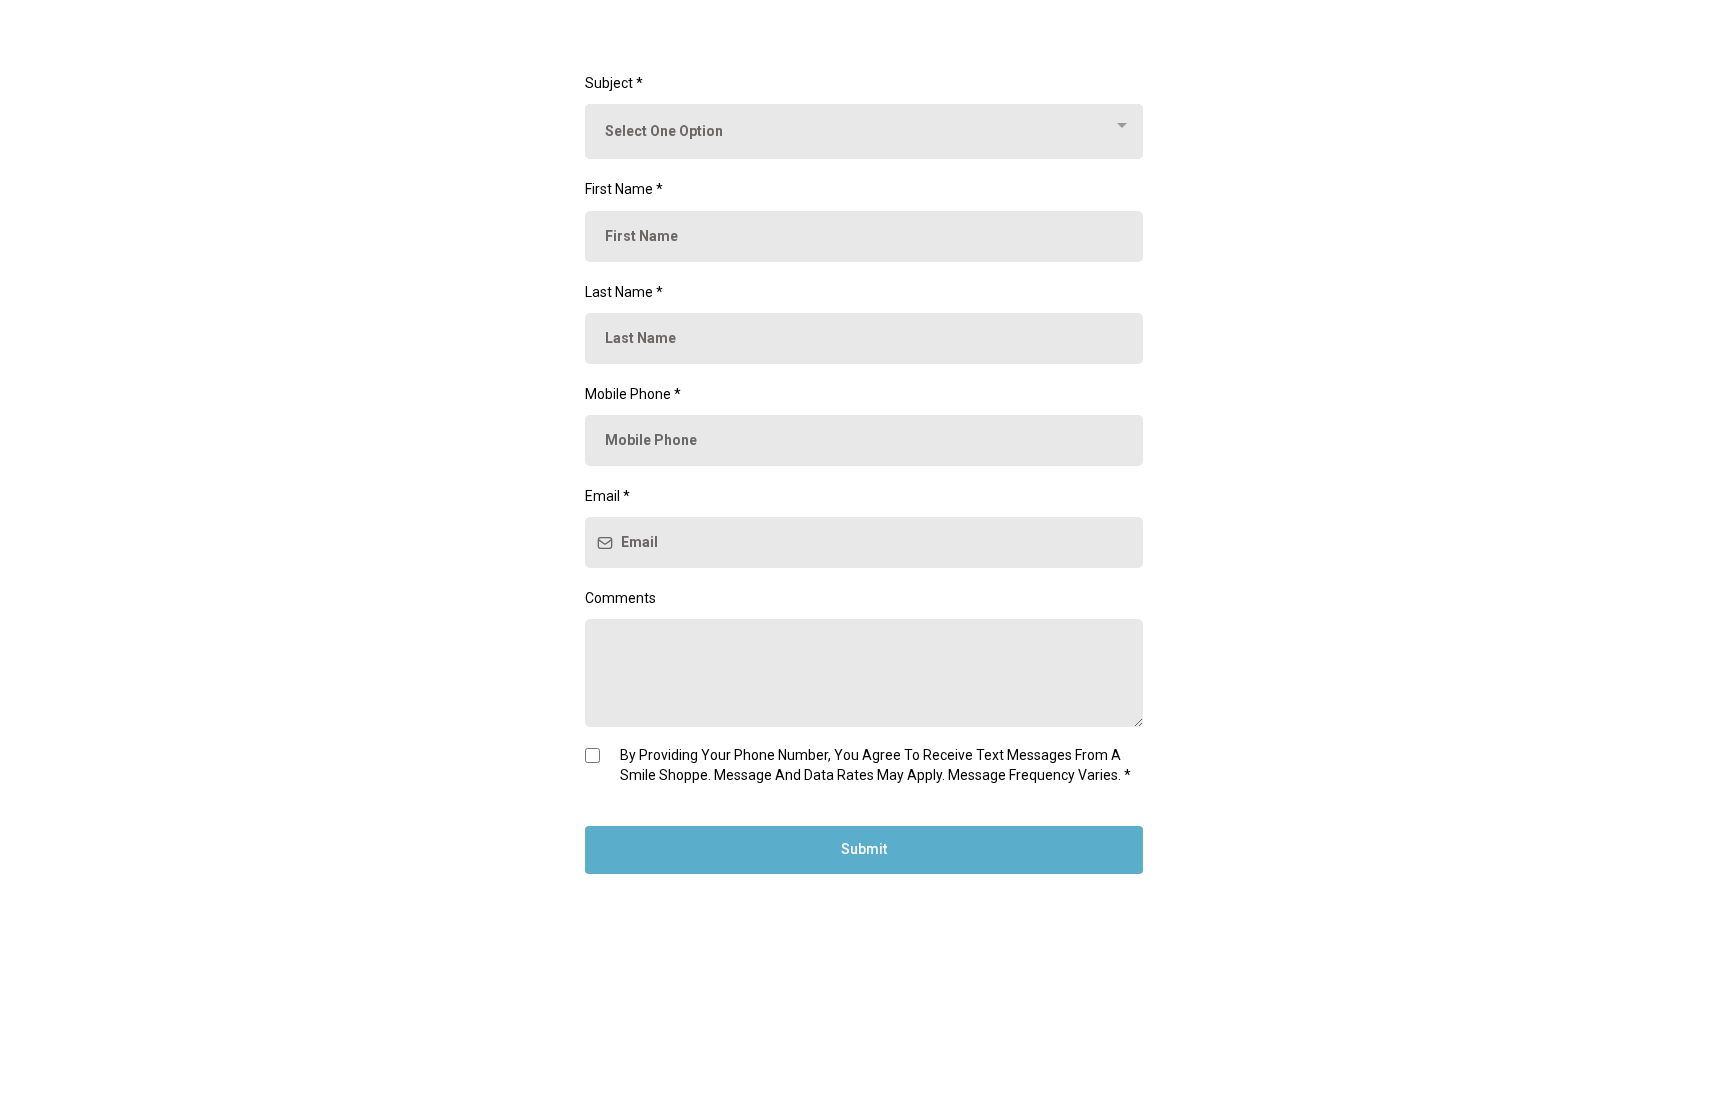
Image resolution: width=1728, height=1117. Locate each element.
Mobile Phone (633, 394)
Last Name (624, 292)
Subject (614, 83)
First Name (624, 189)
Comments (620, 598)
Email (607, 496)
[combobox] (864, 131)
